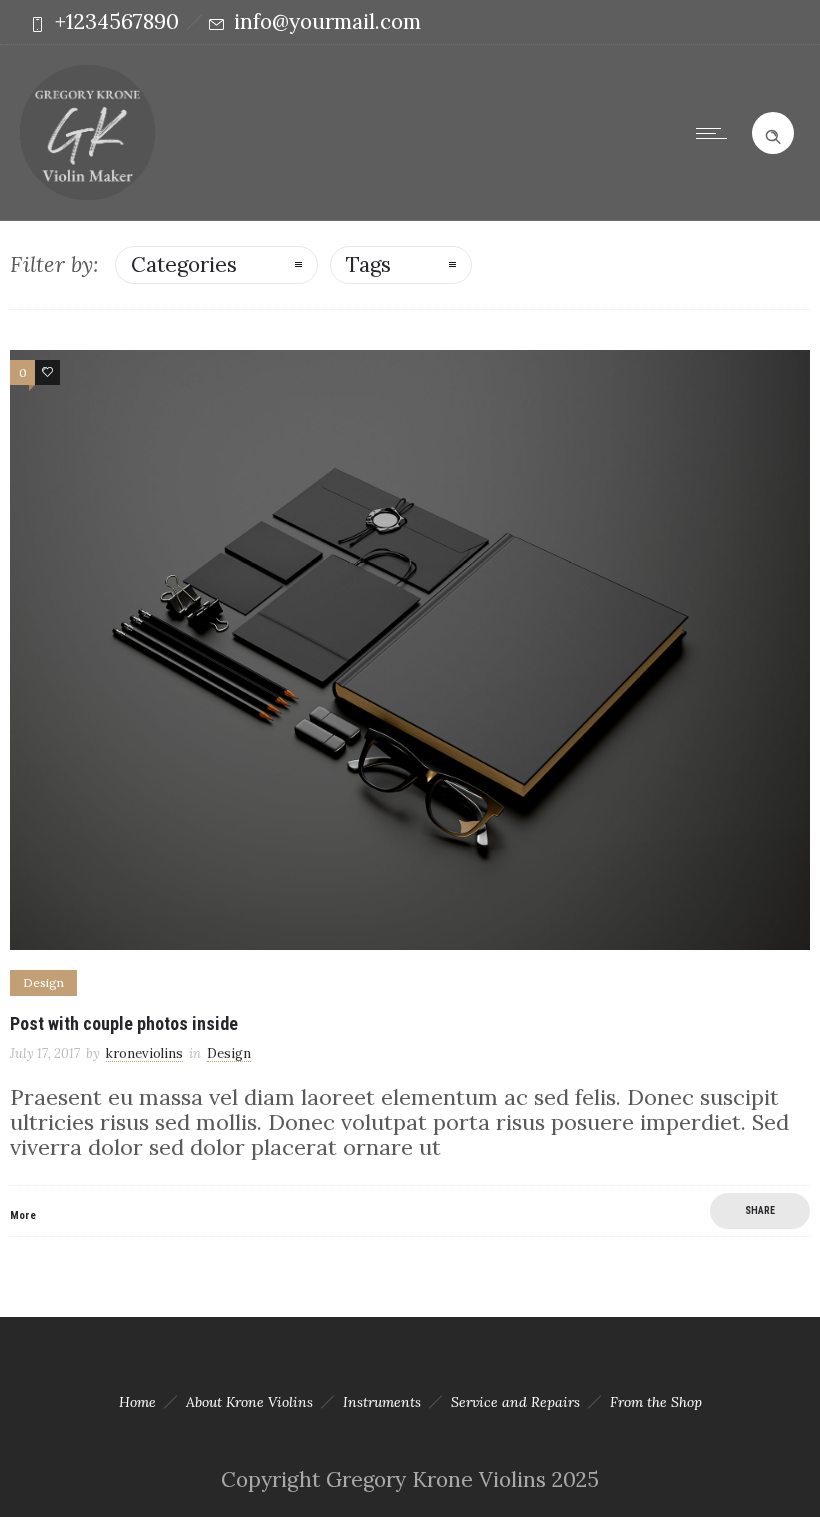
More (23, 1215)
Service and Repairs (515, 1402)
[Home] (87, 192)
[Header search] (773, 131)
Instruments (382, 1402)
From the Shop (656, 1402)
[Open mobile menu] (716, 133)
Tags (368, 264)
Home (137, 1402)
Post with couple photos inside (124, 1023)
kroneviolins (144, 1053)
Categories (184, 264)
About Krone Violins (249, 1402)
